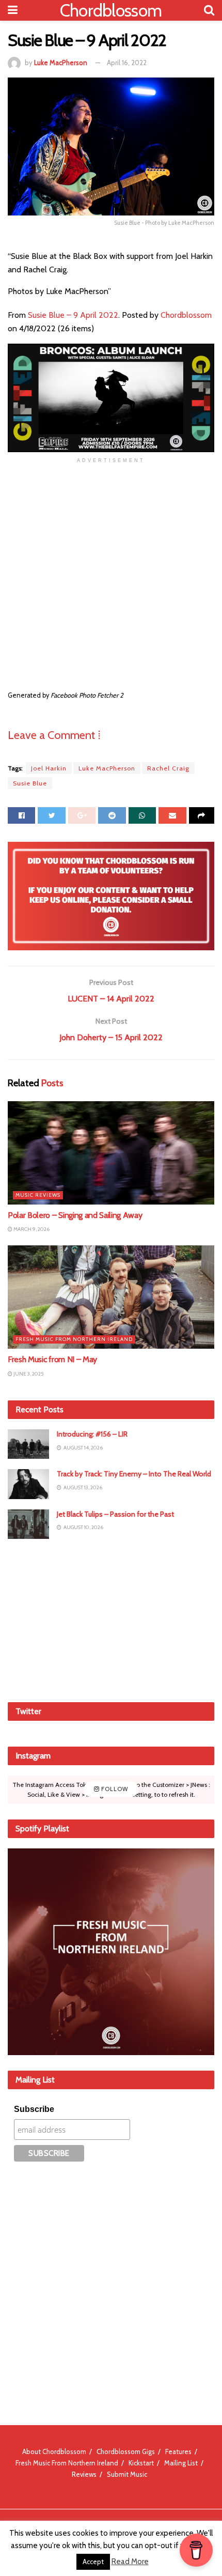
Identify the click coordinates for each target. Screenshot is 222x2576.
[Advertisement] (111, 1619)
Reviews (84, 2474)
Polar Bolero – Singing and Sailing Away (75, 1215)
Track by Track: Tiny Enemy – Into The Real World (134, 1474)
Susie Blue (30, 783)
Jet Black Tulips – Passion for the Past (115, 1514)
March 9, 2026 (31, 1229)
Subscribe (34, 2109)
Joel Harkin (49, 768)
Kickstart (141, 2463)
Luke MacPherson (61, 63)
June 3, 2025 (28, 1374)
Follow (114, 1790)
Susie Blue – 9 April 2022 (73, 315)
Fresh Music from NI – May (52, 1359)
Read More (130, 2562)
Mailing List (181, 2463)
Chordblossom (111, 10)
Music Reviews (38, 1195)
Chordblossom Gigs (126, 2451)
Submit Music (127, 2474)
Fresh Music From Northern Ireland (74, 1339)
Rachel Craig (168, 768)
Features (178, 2451)
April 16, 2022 (127, 63)
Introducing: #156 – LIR (92, 1434)
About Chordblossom (54, 2451)
